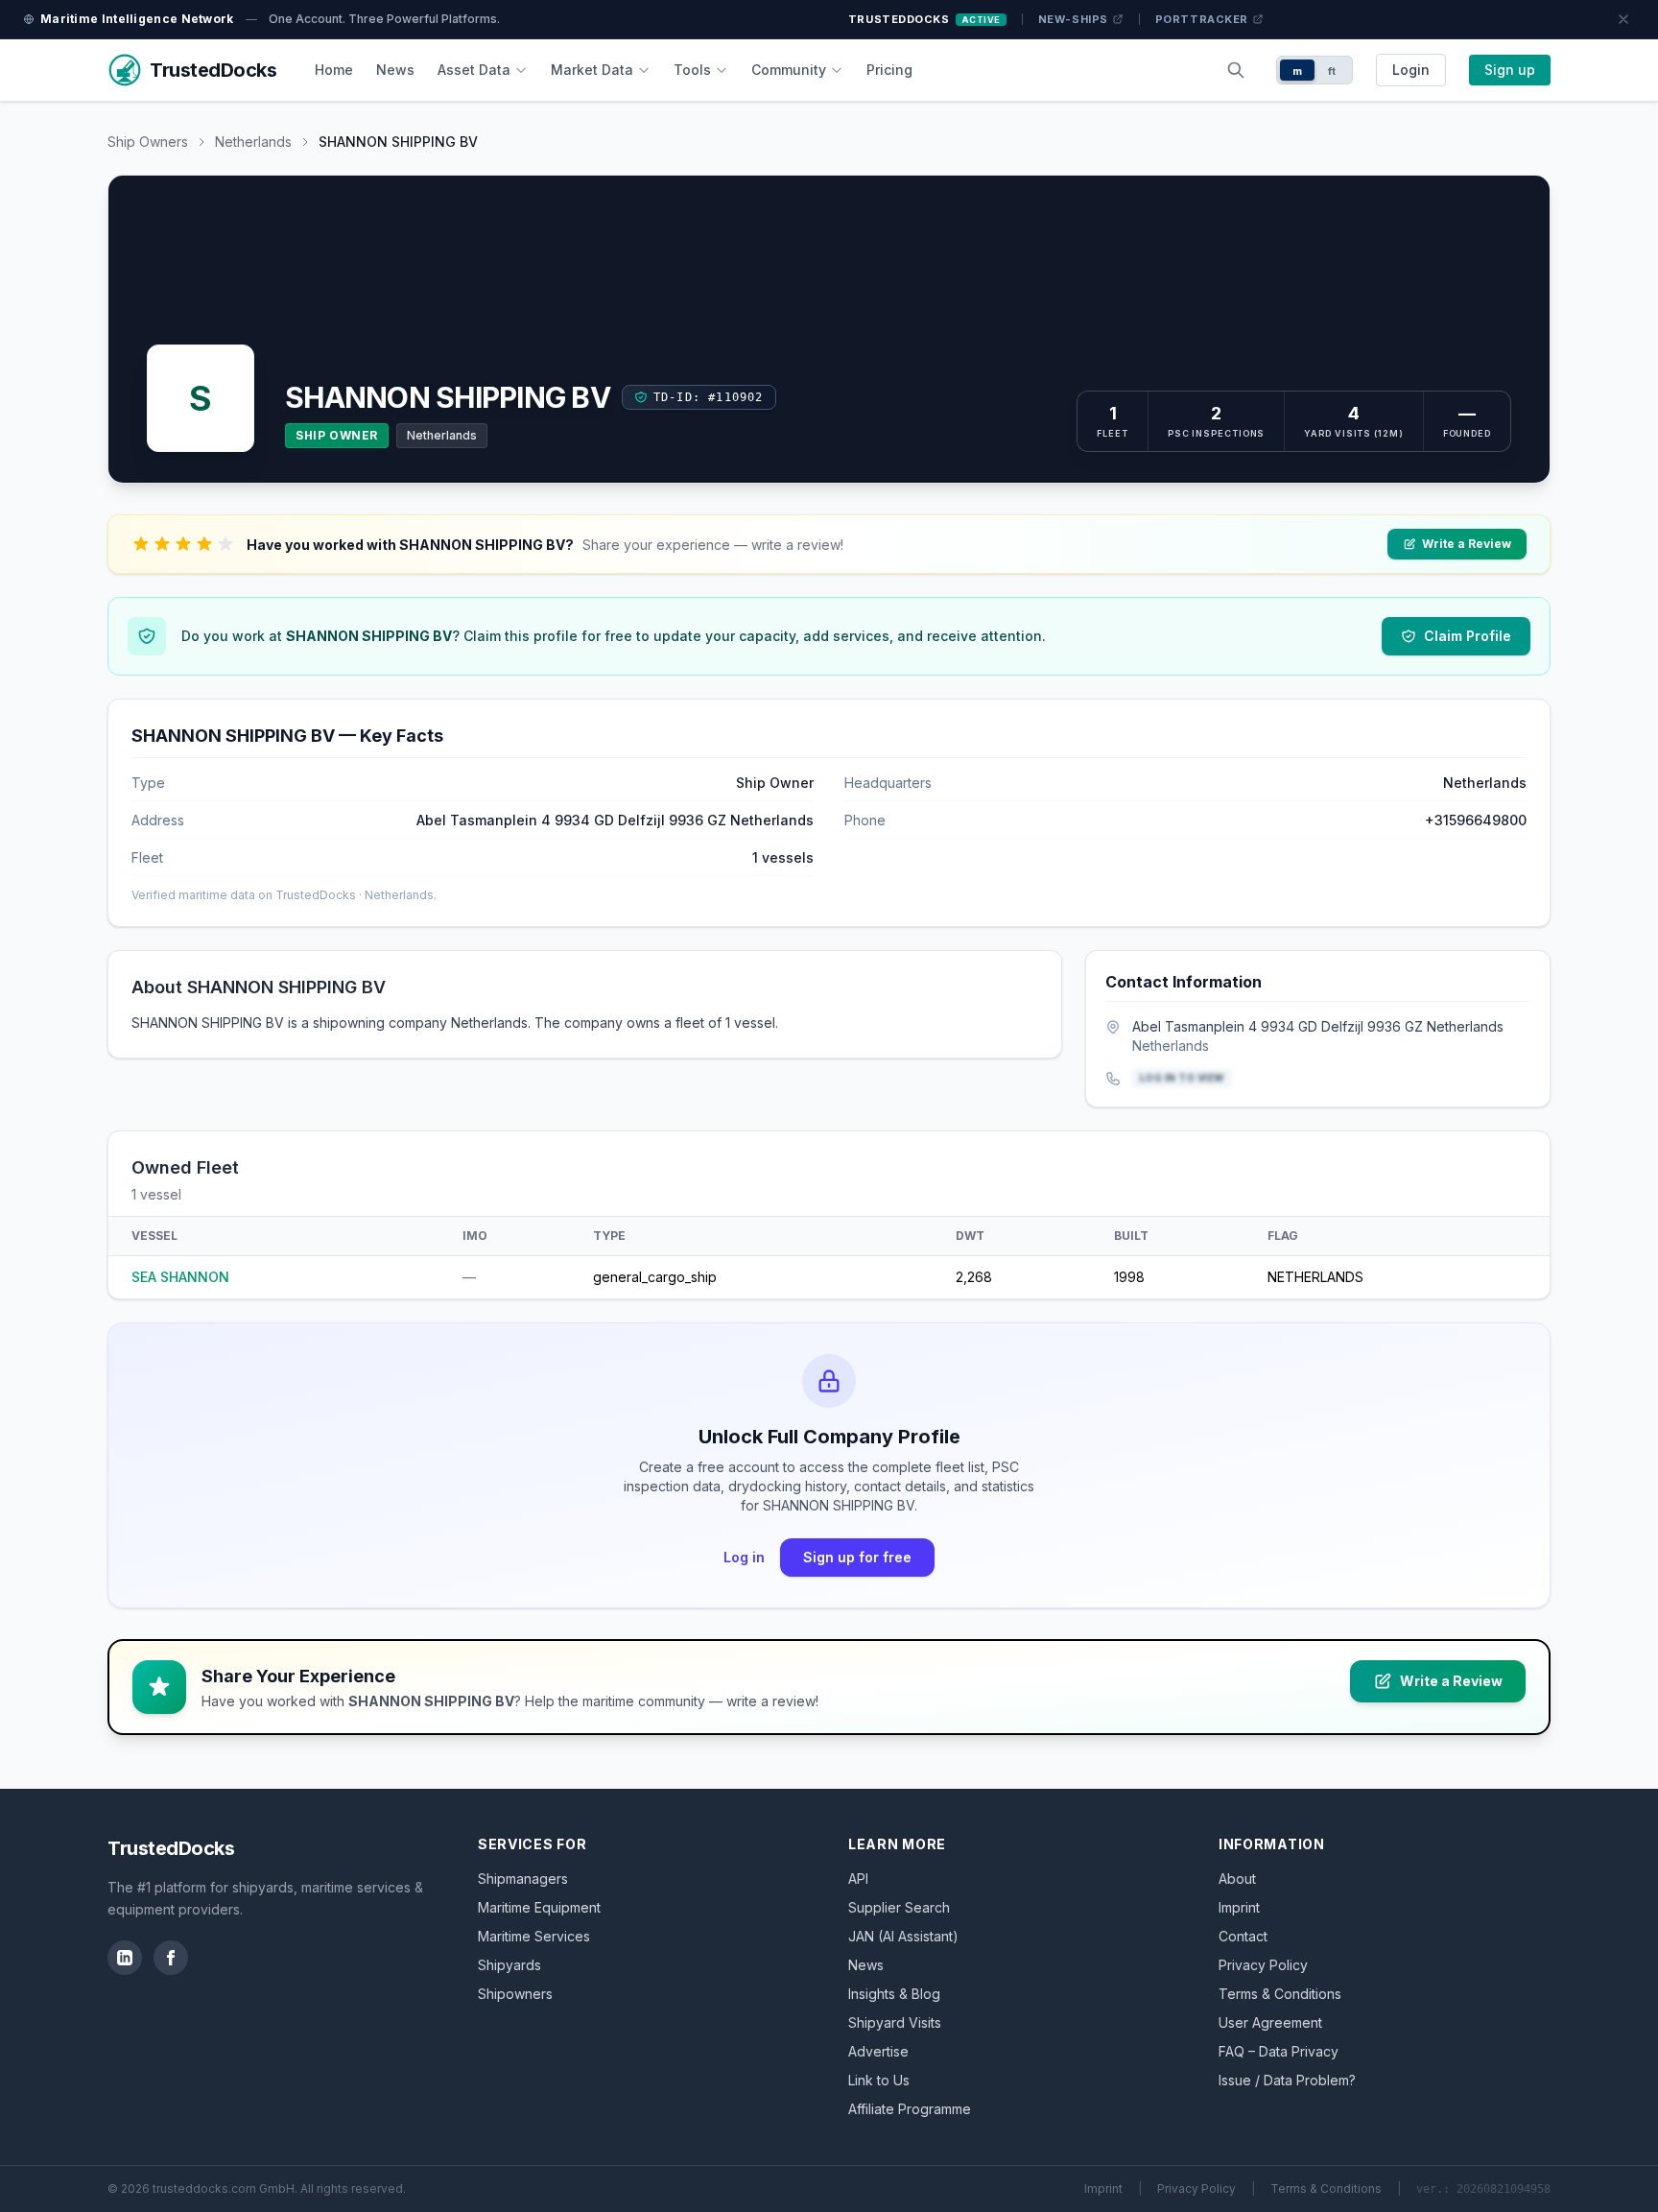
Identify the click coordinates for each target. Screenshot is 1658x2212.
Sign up (1510, 70)
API (858, 1879)
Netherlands (253, 142)
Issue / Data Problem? (1287, 2080)
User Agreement (1270, 2022)
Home (334, 70)
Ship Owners (148, 142)
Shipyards (509, 1965)
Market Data (592, 70)
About (1237, 1879)
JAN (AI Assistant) (903, 1936)
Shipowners (515, 1994)
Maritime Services (534, 1936)
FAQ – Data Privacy (1279, 2051)
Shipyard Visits (895, 2022)
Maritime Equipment (539, 1907)
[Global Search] (1236, 70)
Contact (1243, 1936)
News (395, 70)
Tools (692, 70)
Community (789, 70)
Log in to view (1182, 1078)
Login (1411, 70)
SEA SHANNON (180, 1277)
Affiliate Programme (910, 2109)
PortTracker (1202, 19)
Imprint (1239, 1907)
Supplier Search (899, 1907)
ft (1332, 71)
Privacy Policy (1263, 1965)
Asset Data (474, 70)
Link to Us (879, 2080)
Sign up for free (857, 1557)
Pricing (889, 70)
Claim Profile (1468, 636)
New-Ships (1073, 19)
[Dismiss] (1623, 19)
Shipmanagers (523, 1879)
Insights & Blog (894, 1994)
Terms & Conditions (1280, 1994)
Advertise (878, 2051)
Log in (744, 1557)
